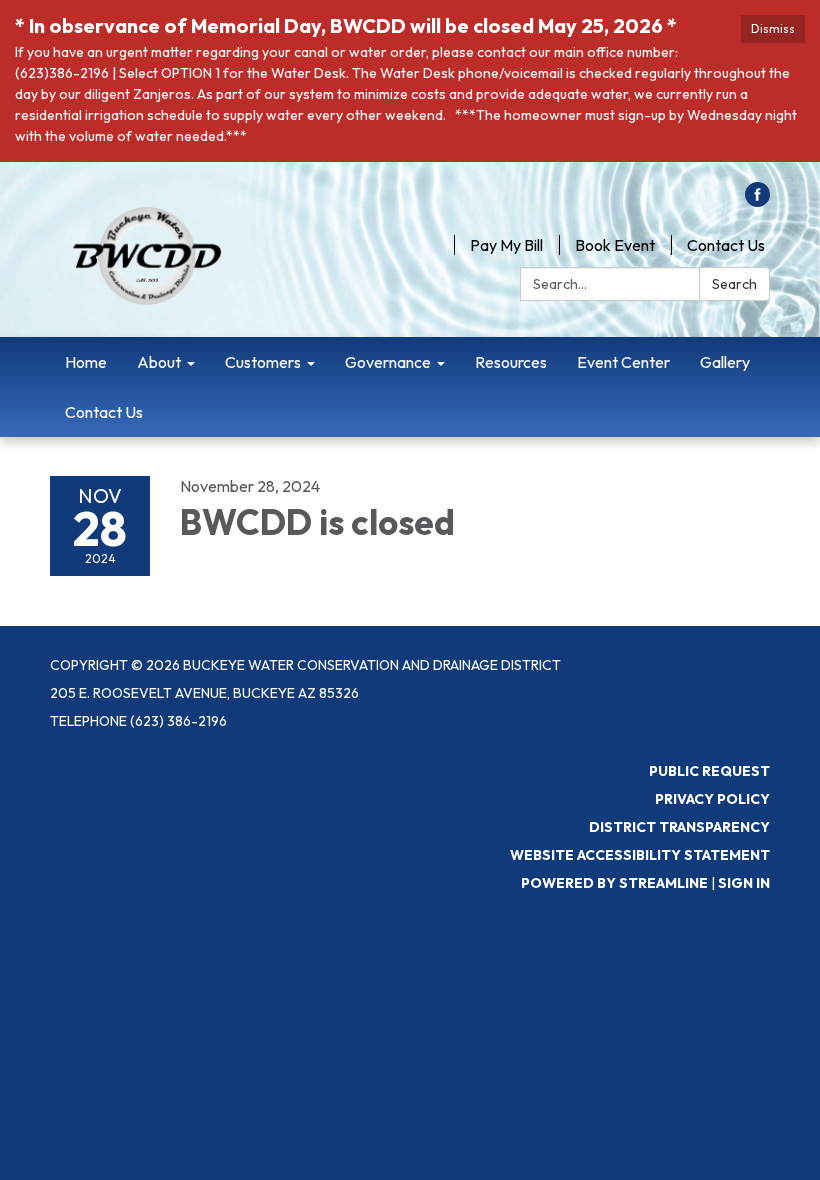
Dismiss (773, 28)
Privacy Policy (712, 799)
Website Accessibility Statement (640, 855)
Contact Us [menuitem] (104, 412)
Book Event (615, 245)
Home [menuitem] (86, 362)
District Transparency (679, 827)
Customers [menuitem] (263, 362)
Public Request (709, 771)
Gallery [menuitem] (725, 362)
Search (734, 284)
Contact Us (726, 245)
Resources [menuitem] (511, 362)
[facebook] (757, 201)
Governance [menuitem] (388, 362)
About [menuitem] (159, 362)
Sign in (744, 883)
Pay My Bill (506, 245)
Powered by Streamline (614, 883)
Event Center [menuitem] (623, 362)
